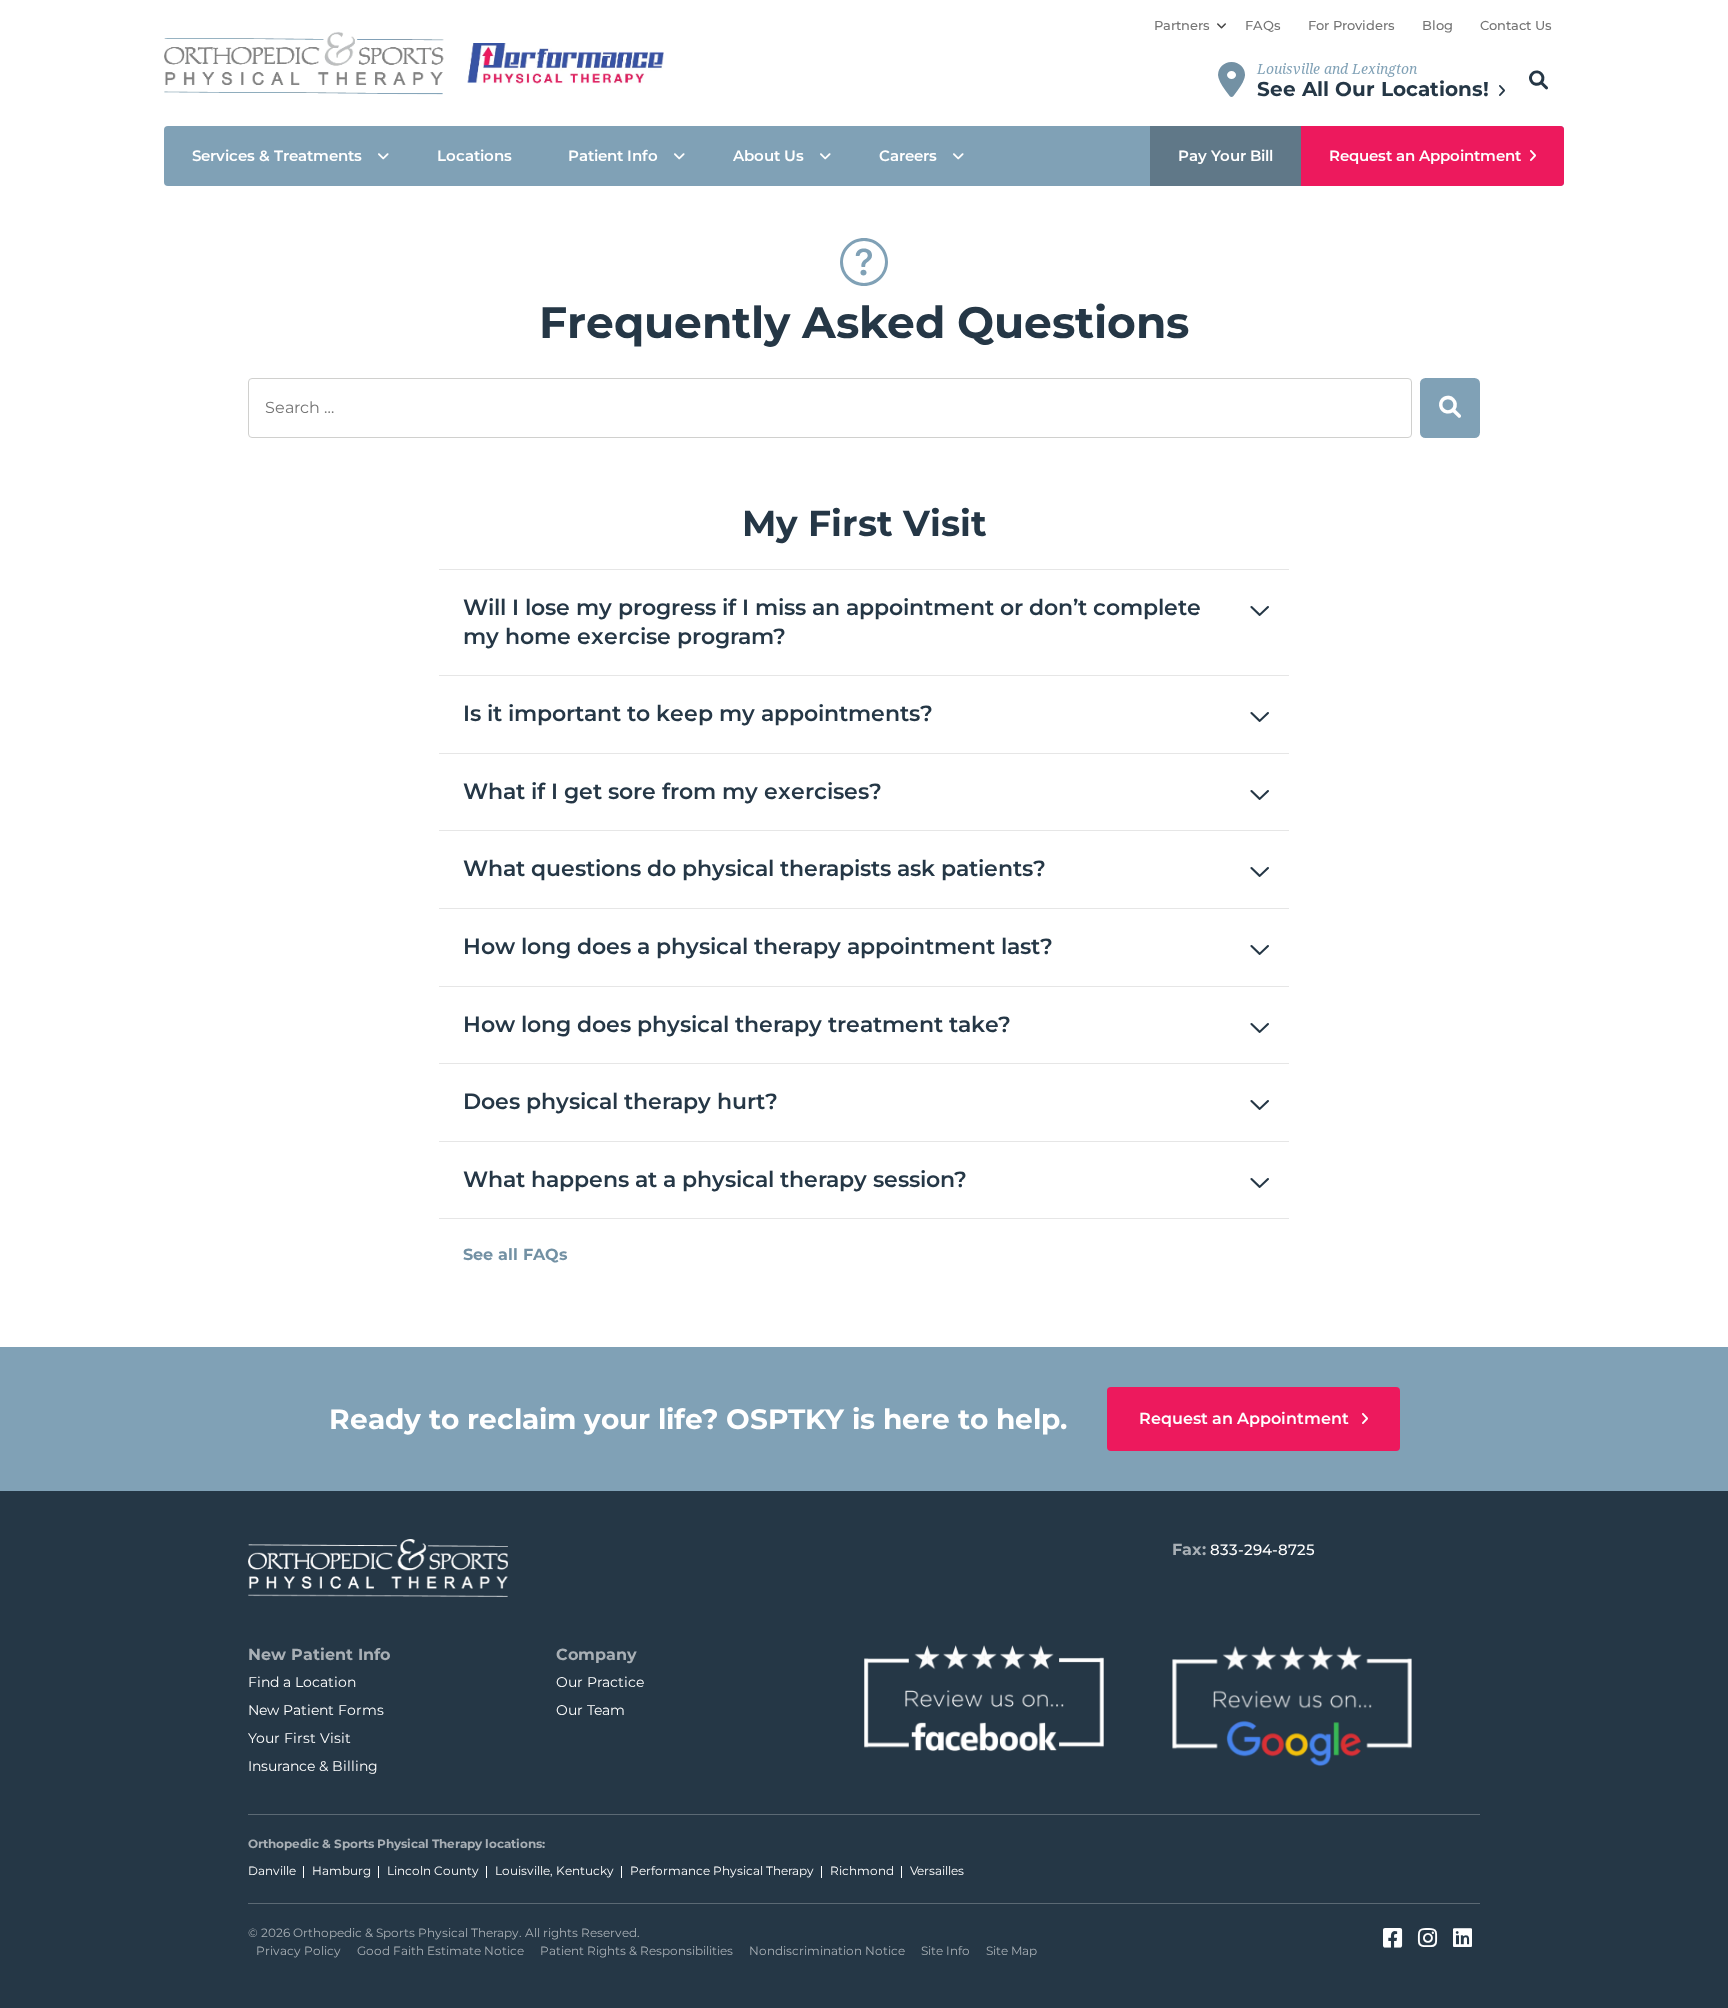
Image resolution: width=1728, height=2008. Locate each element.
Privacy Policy (298, 1950)
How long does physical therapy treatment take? (737, 1024)
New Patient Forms (316, 1710)
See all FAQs (515, 1254)
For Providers (1351, 25)
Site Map (1011, 1950)
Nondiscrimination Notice (827, 1950)
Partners (1182, 25)
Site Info (945, 1950)
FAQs (1263, 25)
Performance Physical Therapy (722, 1870)
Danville (272, 1870)
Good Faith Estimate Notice (440, 1950)
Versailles (937, 1870)
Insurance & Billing (313, 1766)
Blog (1437, 25)
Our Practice (600, 1682)
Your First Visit (299, 1738)
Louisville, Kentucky (554, 1870)
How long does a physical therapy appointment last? (758, 946)
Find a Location (302, 1682)
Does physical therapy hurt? (620, 1101)
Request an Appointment (1425, 155)
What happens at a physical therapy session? (715, 1179)
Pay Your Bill (1225, 155)
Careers (908, 155)
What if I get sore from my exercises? (672, 791)
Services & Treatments (277, 155)
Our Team (590, 1710)
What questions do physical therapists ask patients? (754, 868)
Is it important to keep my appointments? (698, 713)
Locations (474, 155)
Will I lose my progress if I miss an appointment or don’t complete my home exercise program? (832, 622)
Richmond (862, 1870)
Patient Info (613, 155)
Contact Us (1516, 25)
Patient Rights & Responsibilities (636, 1950)
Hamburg (341, 1870)
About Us (768, 155)
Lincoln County (433, 1870)
